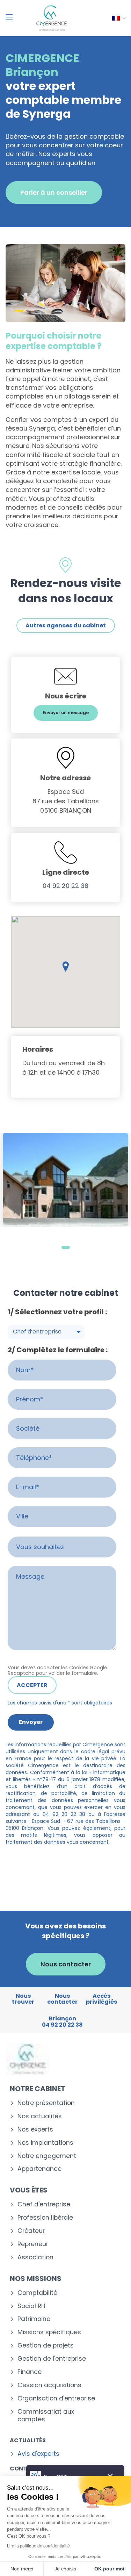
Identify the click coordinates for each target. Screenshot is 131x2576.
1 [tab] (66, 1247)
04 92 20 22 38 (65, 886)
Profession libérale (45, 2218)
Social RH (31, 2306)
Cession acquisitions (49, 2385)
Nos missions (36, 2279)
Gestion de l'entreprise (52, 2359)
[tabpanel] (65, 1180)
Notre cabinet (38, 2089)
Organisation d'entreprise (56, 2399)
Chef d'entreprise (44, 2204)
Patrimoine (34, 2319)
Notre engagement (47, 2156)
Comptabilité (37, 2293)
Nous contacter (66, 1964)
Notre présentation (46, 2103)
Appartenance (39, 2169)
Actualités (28, 2440)
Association (35, 2257)
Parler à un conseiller (54, 192)
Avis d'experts (38, 2454)
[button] (66, 967)
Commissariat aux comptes (46, 2416)
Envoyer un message (66, 713)
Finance (30, 2372)
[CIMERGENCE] (52, 18)
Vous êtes (29, 2190)
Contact (25, 2469)
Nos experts (35, 2130)
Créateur (31, 2231)
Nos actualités (40, 2116)
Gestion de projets (46, 2346)
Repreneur (33, 2244)
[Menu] (9, 17)
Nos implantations (45, 2143)
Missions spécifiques (49, 2332)
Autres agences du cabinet (66, 625)
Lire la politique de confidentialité (38, 2546)
